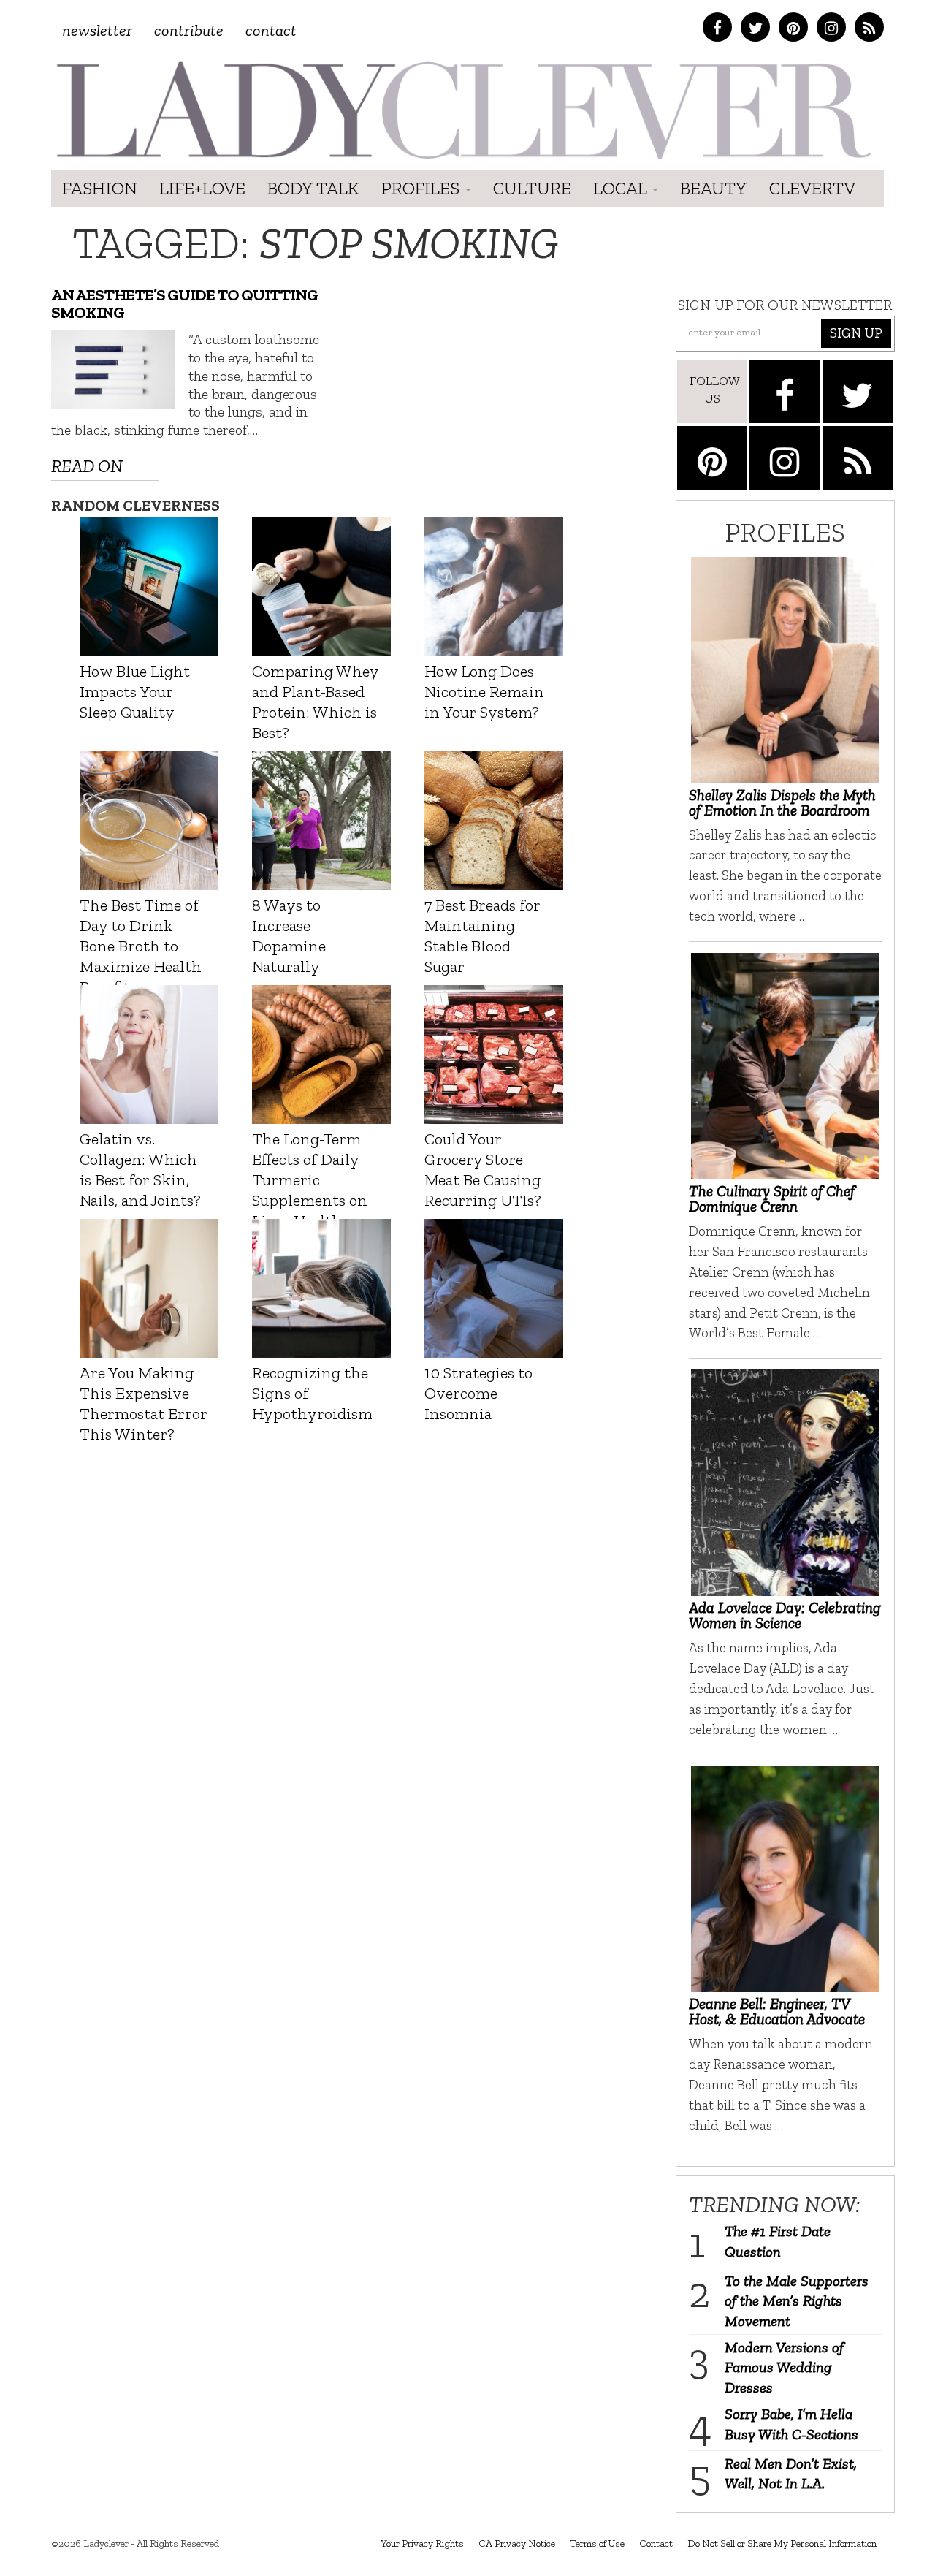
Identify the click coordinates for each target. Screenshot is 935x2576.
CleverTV (812, 188)
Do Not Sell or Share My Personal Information (782, 2543)
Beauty (714, 188)
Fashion (100, 188)
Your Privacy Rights (422, 2543)
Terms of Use (597, 2543)
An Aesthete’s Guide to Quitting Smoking (184, 304)
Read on (87, 466)
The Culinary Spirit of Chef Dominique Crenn (772, 1198)
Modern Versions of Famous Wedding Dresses (784, 2367)
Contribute (189, 30)
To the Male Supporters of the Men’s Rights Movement (797, 2301)
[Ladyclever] (462, 110)
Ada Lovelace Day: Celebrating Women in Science (785, 1615)
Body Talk (313, 188)
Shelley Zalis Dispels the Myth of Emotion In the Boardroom (782, 802)
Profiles (423, 188)
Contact (271, 30)
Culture (532, 188)
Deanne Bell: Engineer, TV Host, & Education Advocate (777, 2011)
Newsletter (97, 30)
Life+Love (202, 188)
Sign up (856, 333)
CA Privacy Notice (517, 2543)
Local (622, 188)
